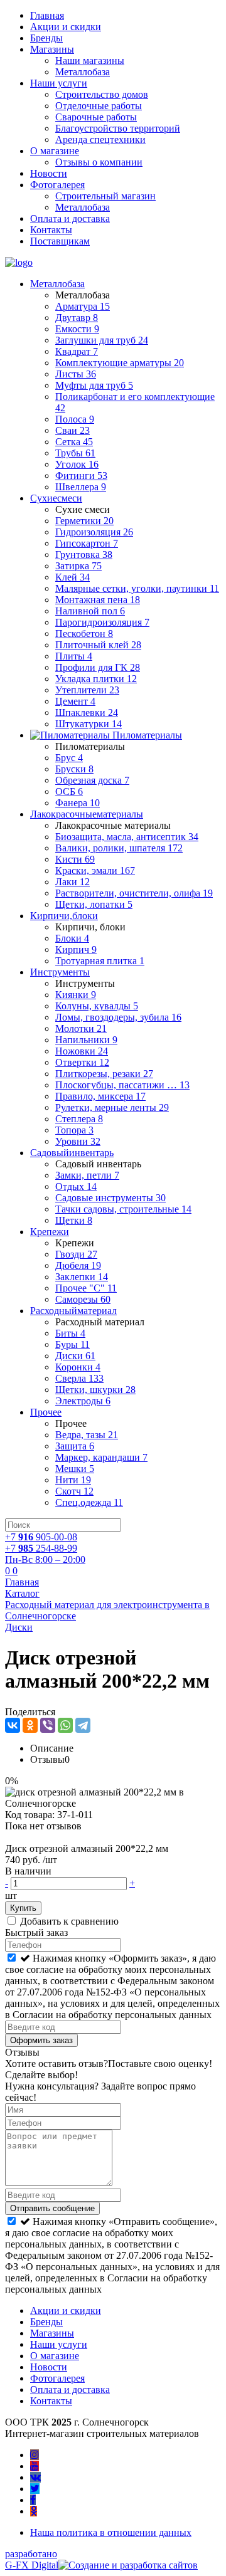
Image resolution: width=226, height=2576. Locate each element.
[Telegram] (83, 1725)
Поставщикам (60, 241)
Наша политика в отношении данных (111, 2532)
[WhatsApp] (65, 1725)
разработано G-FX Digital (32, 2559)
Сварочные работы (96, 117)
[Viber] (48, 1725)
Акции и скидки (66, 27)
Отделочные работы (99, 106)
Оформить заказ (41, 2040)
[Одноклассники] (30, 1725)
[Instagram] (35, 2455)
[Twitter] (35, 2489)
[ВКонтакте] (13, 1725)
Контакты (51, 230)
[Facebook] (33, 2500)
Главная (47, 15)
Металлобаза (83, 72)
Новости (49, 173)
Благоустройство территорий (118, 128)
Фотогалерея (57, 185)
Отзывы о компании (99, 162)
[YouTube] (35, 2466)
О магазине (55, 151)
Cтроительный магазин (105, 196)
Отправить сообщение (52, 2208)
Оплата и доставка (70, 218)
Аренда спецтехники (100, 139)
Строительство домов (102, 94)
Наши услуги (59, 83)
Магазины (52, 49)
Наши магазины (90, 60)
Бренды (46, 38)
